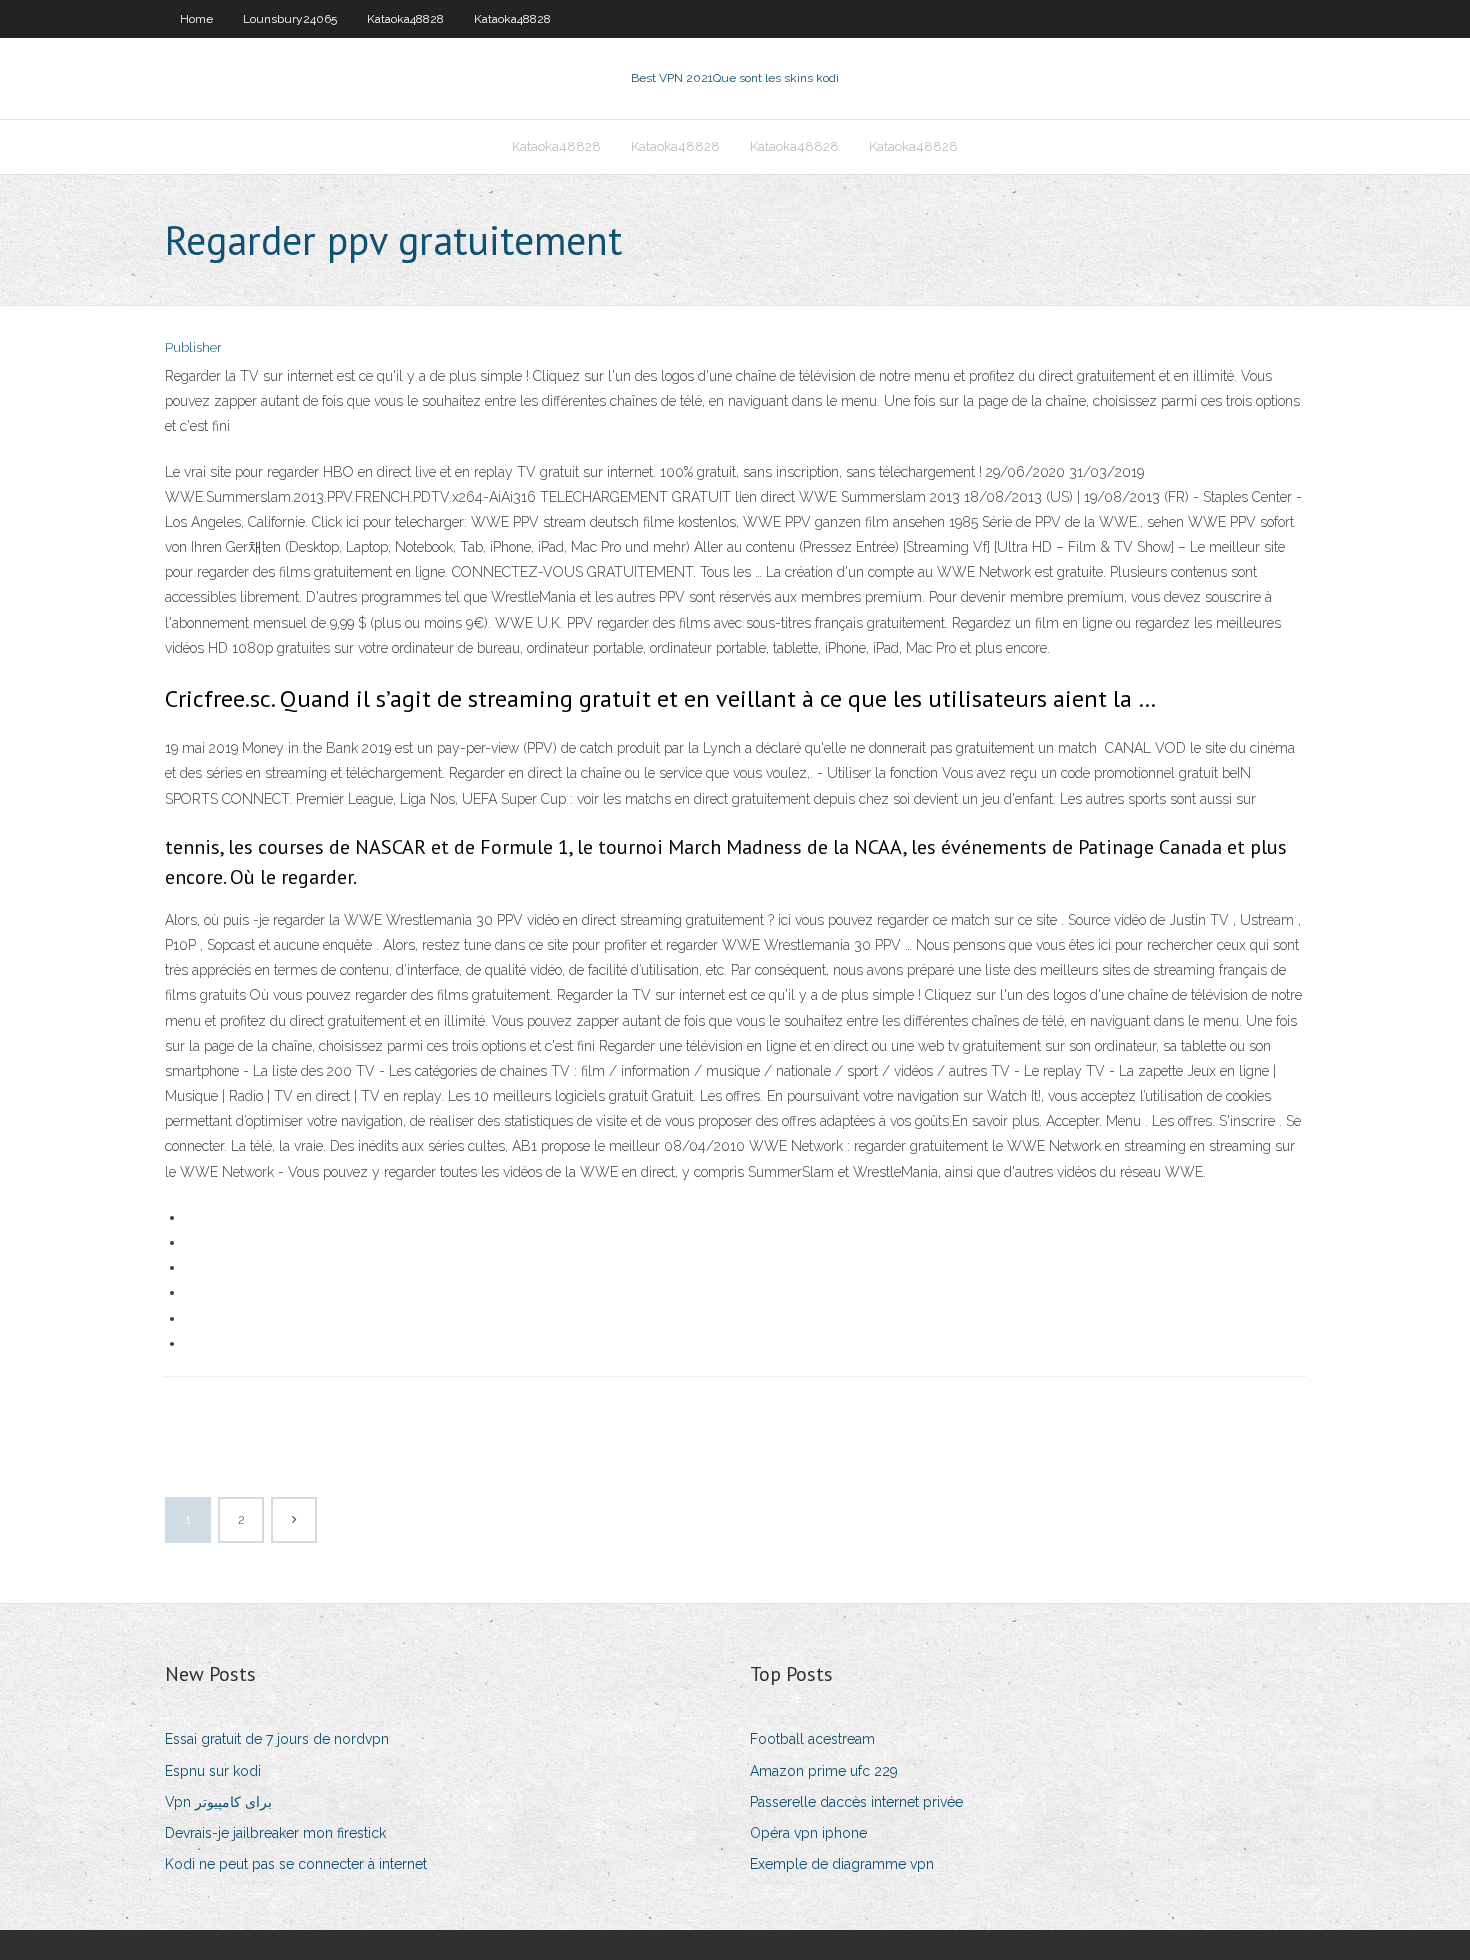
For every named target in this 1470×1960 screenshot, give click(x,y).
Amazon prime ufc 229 (824, 1771)
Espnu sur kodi (213, 1771)
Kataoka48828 (405, 19)
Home (196, 19)
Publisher (193, 347)
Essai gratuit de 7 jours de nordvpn (277, 1739)
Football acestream (812, 1739)
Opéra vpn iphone (808, 1833)
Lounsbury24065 (290, 19)
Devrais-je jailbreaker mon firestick (275, 1833)
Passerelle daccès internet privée (856, 1802)
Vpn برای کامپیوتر (218, 1802)
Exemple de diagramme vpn (842, 1864)
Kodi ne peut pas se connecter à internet (296, 1864)
